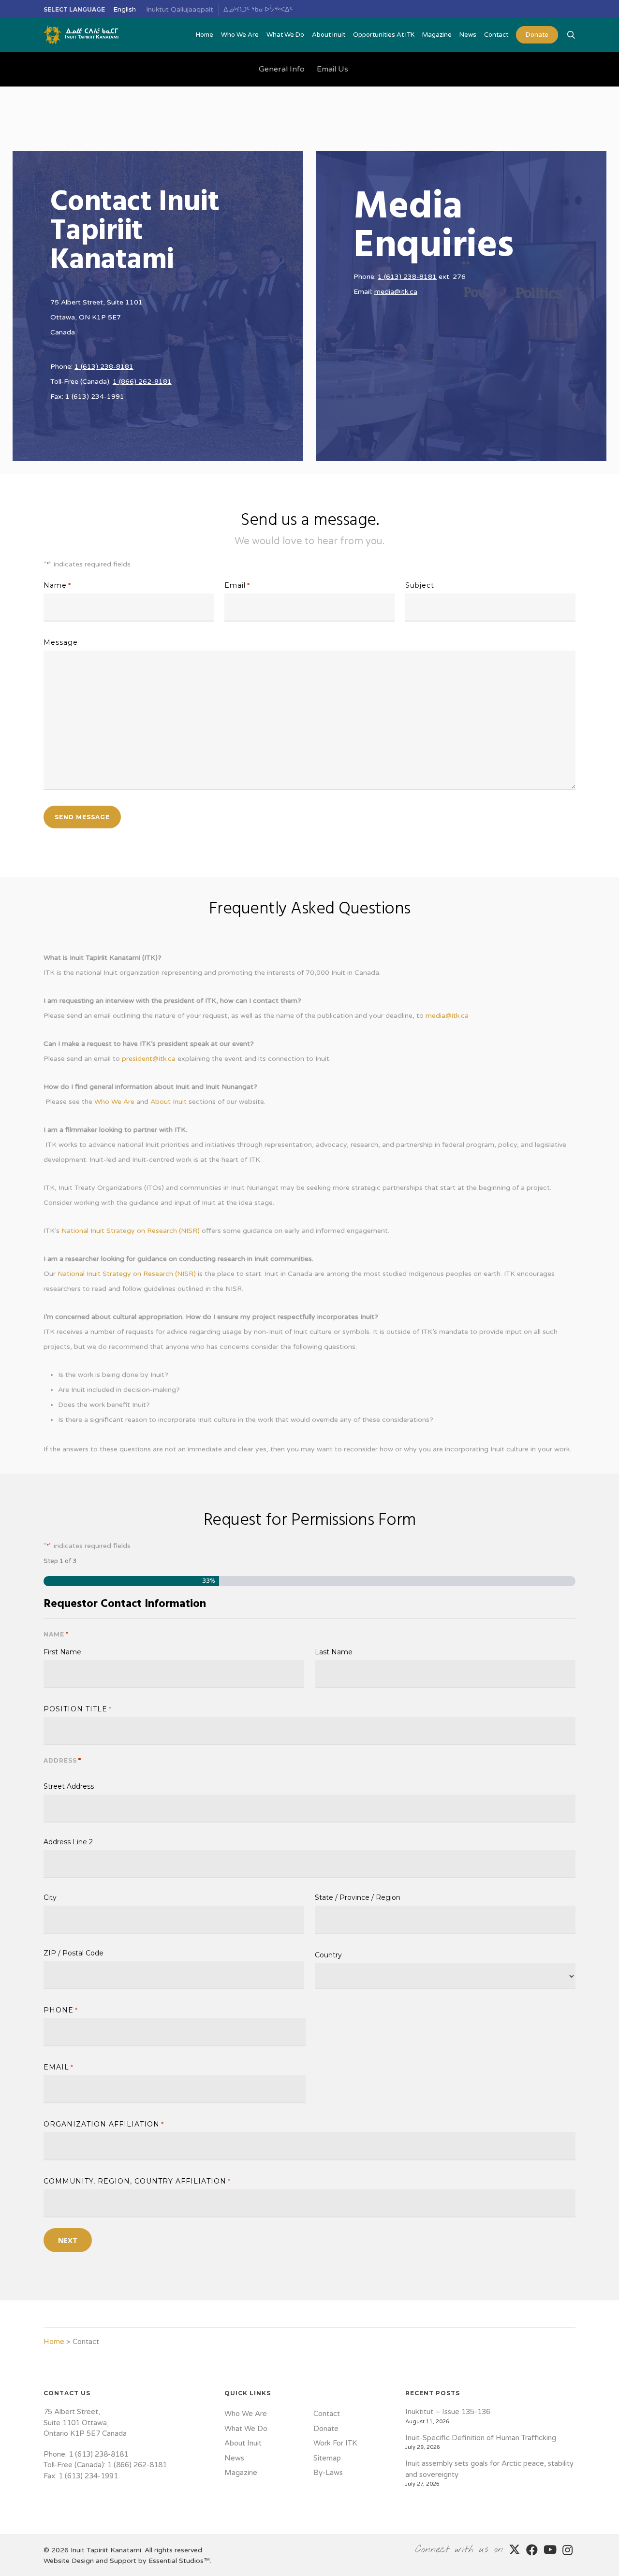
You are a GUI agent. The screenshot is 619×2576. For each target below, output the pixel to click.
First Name (62, 1651)
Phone (61, 2010)
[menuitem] (125, 10)
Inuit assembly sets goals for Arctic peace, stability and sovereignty (489, 2469)
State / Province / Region (358, 1897)
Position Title (78, 1709)
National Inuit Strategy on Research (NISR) (131, 1231)
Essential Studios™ (179, 2561)
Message (61, 642)
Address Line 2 (68, 1841)
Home (54, 2342)
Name (57, 585)
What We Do (246, 2429)
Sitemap (327, 2458)
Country (328, 1954)
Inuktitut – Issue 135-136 (448, 2412)
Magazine (241, 2473)
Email (237, 585)
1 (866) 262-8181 (142, 382)
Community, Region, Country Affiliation (137, 2181)
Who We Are (114, 1102)
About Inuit (169, 1102)
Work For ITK (335, 2443)
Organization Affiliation (104, 2124)
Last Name (334, 1651)
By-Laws (328, 2473)
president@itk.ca (149, 1059)
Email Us (332, 69)
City (50, 1897)
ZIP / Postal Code (74, 1953)
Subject (420, 585)
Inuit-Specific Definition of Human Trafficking (481, 2438)
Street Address (69, 1786)
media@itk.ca (396, 292)
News (234, 2458)
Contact (327, 2414)
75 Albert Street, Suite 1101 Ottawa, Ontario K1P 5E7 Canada (85, 2423)
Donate (326, 2429)
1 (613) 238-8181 (104, 367)
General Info (282, 69)
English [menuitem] (125, 9)
